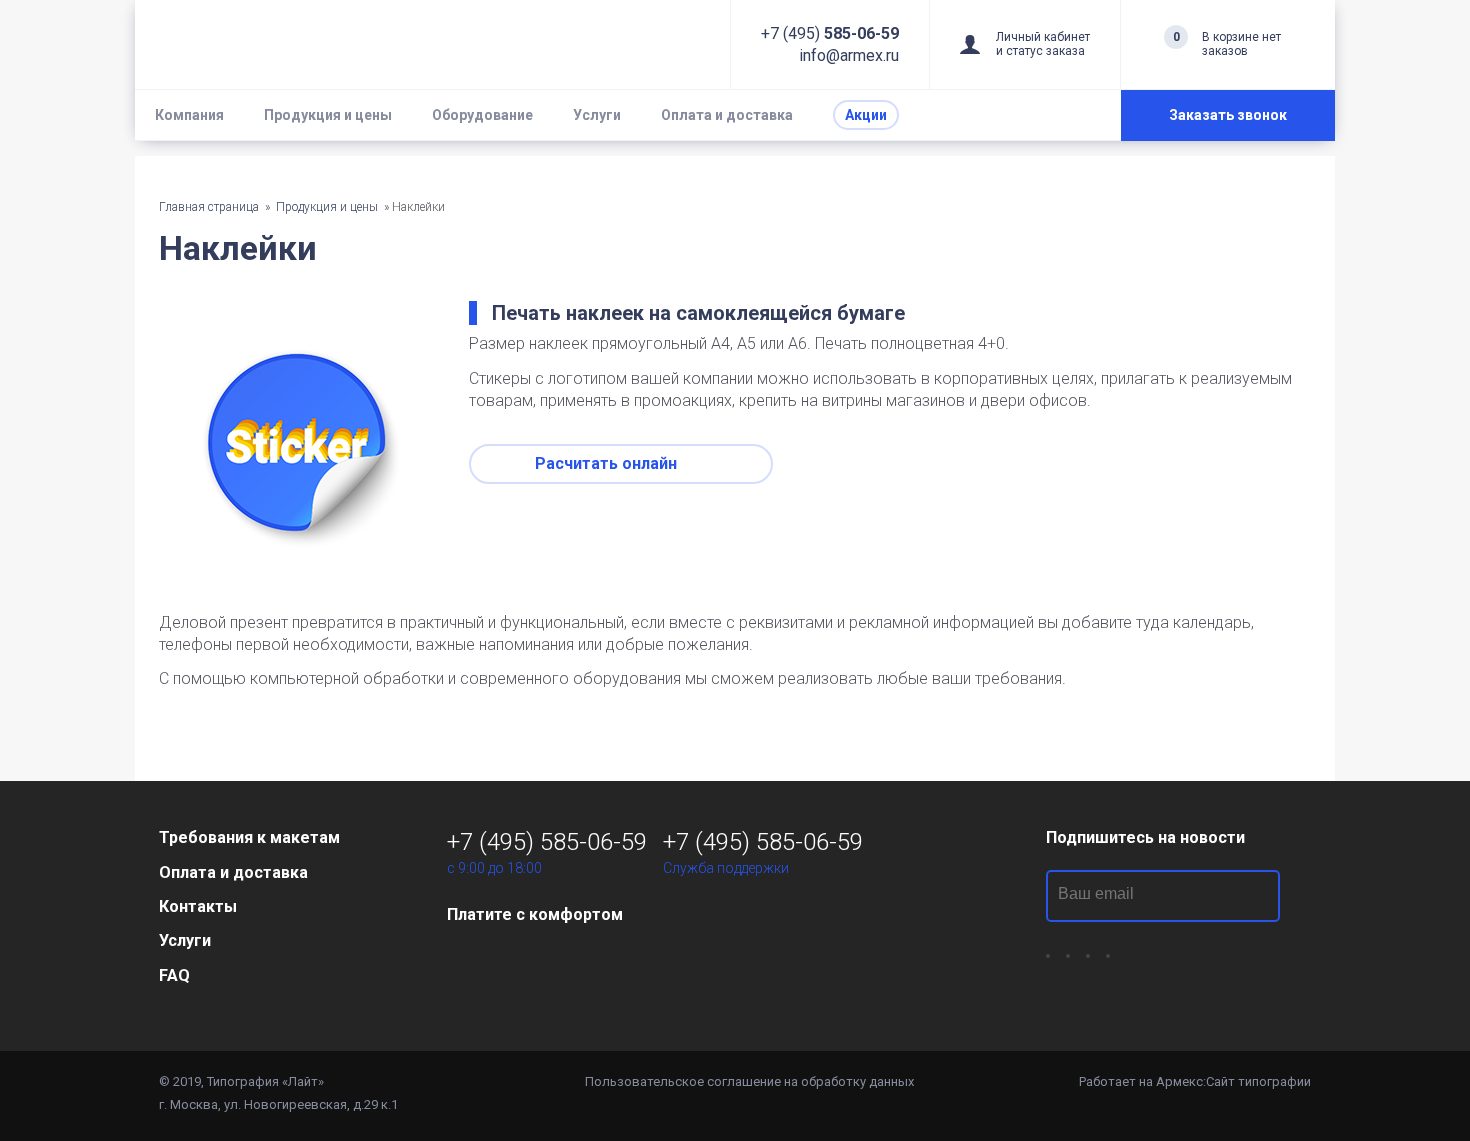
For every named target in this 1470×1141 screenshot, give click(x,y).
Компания (189, 115)
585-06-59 (830, 33)
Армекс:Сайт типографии (1233, 1081)
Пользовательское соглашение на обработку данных (749, 1081)
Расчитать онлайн (608, 463)
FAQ (174, 975)
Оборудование (482, 115)
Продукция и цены (328, 115)
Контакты (198, 906)
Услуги (597, 115)
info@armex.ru (849, 55)
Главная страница (210, 207)
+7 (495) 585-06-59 (547, 842)
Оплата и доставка (727, 115)
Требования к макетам (249, 837)
